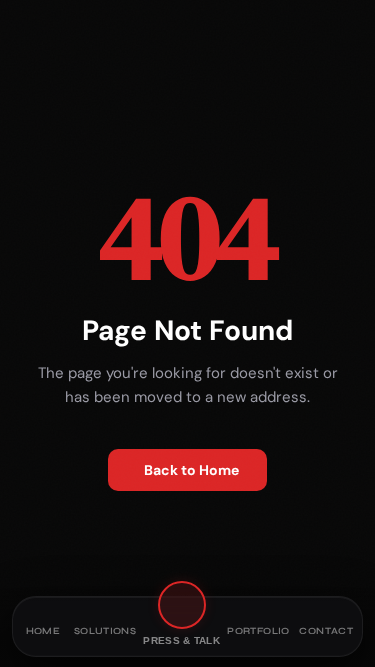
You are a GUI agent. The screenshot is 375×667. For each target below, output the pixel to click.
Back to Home (191, 470)
